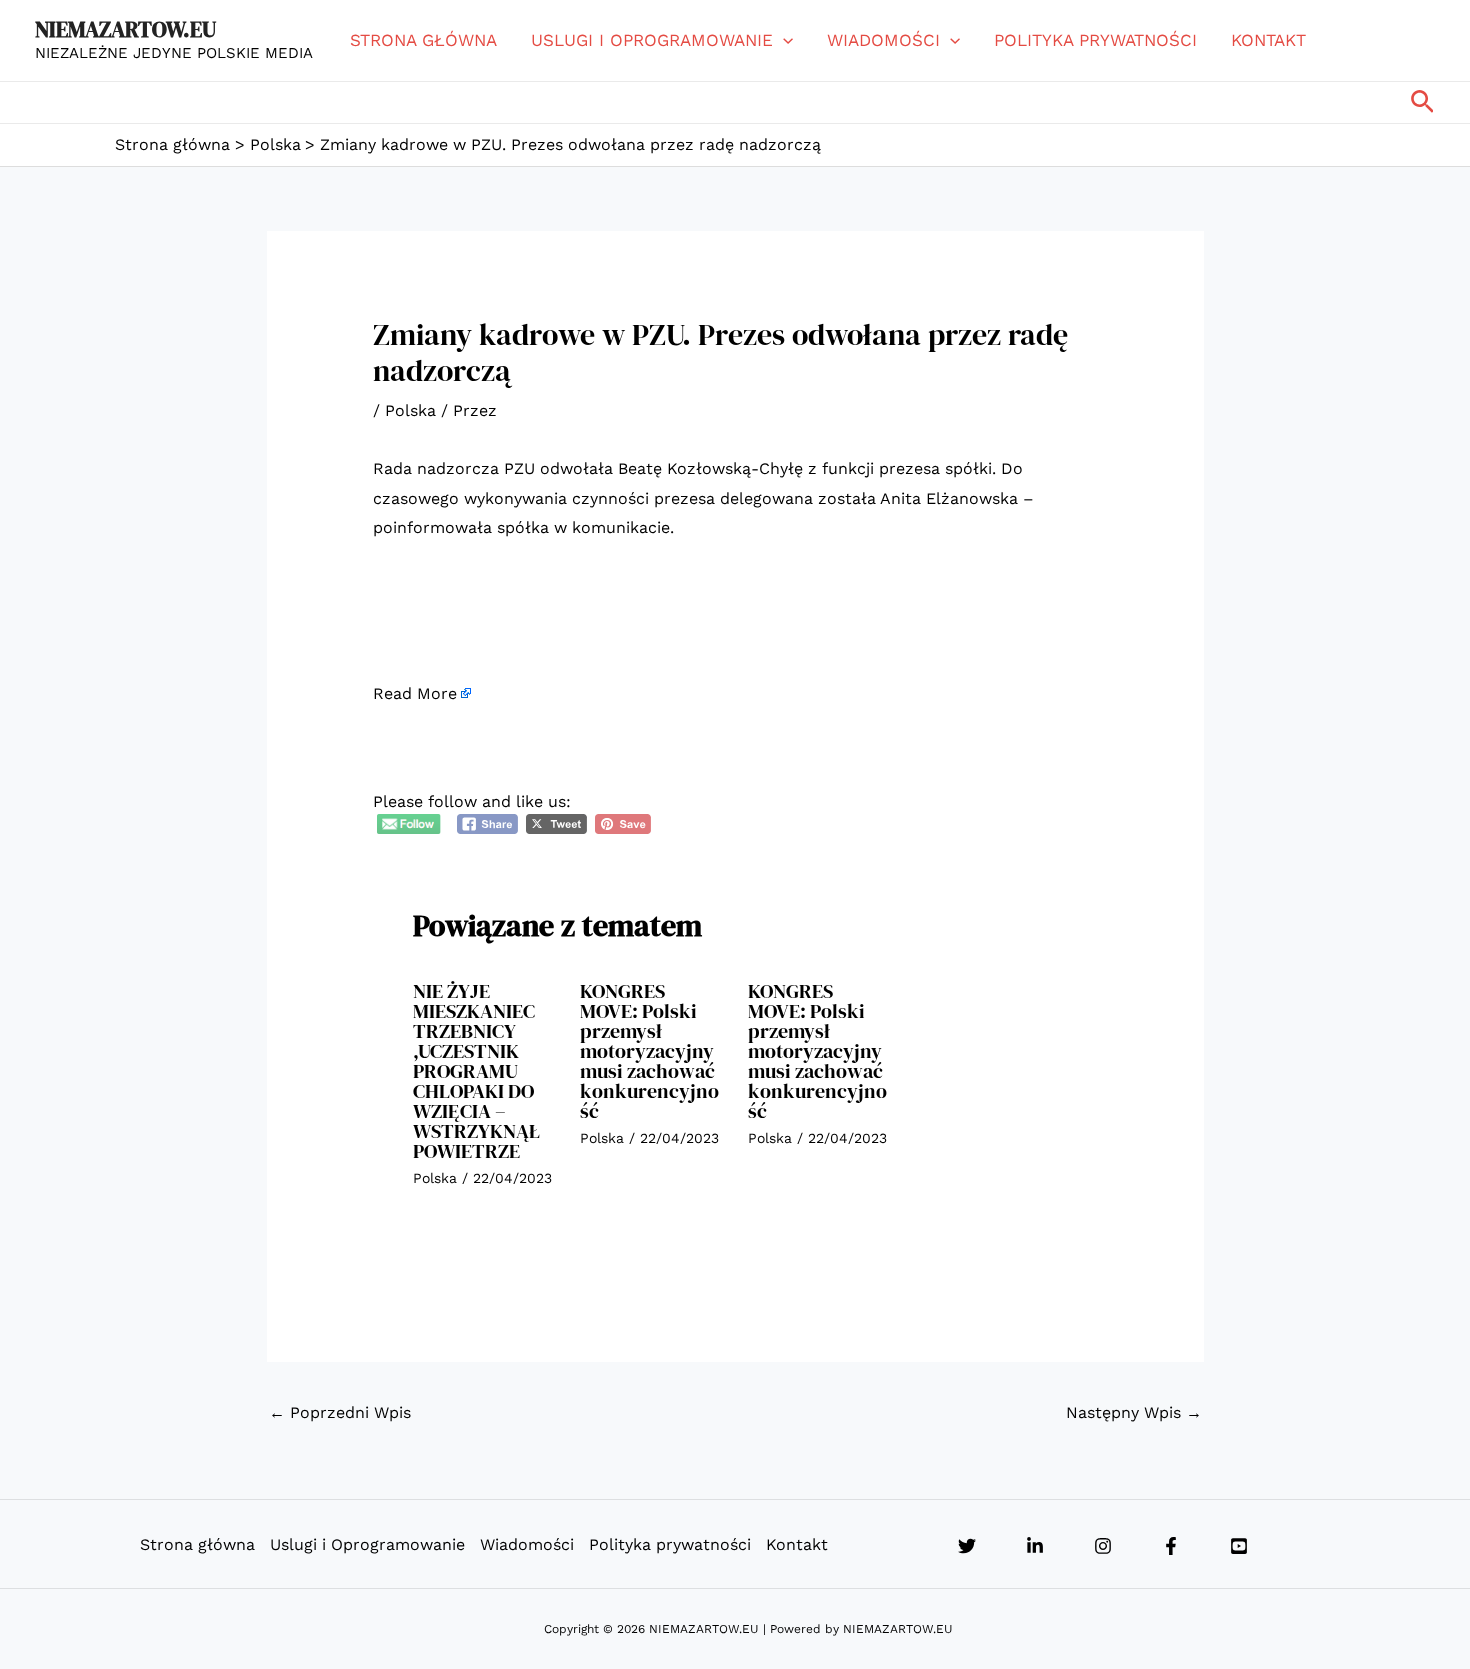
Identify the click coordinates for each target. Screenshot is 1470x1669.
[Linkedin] (1035, 1546)
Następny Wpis (1134, 1412)
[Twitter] (967, 1546)
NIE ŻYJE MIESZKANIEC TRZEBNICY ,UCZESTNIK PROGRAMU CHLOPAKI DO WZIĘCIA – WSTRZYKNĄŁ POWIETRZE (477, 1071)
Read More (415, 693)
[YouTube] (1239, 1546)
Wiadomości (883, 40)
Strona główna (423, 40)
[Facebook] (1171, 1546)
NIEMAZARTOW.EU (125, 29)
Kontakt (1268, 40)
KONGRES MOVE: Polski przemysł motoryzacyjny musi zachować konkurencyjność (649, 1051)
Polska (410, 410)
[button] (783, 40)
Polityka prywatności (1095, 40)
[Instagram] (1103, 1546)
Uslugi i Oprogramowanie (652, 40)
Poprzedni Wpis (340, 1412)
